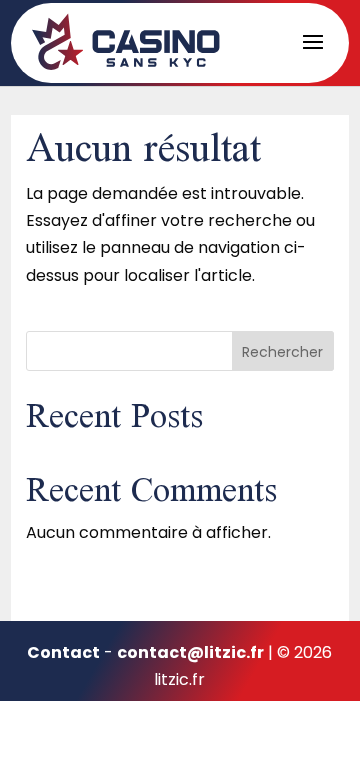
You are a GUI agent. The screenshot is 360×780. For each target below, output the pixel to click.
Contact (63, 652)
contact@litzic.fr (190, 652)
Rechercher (282, 352)
